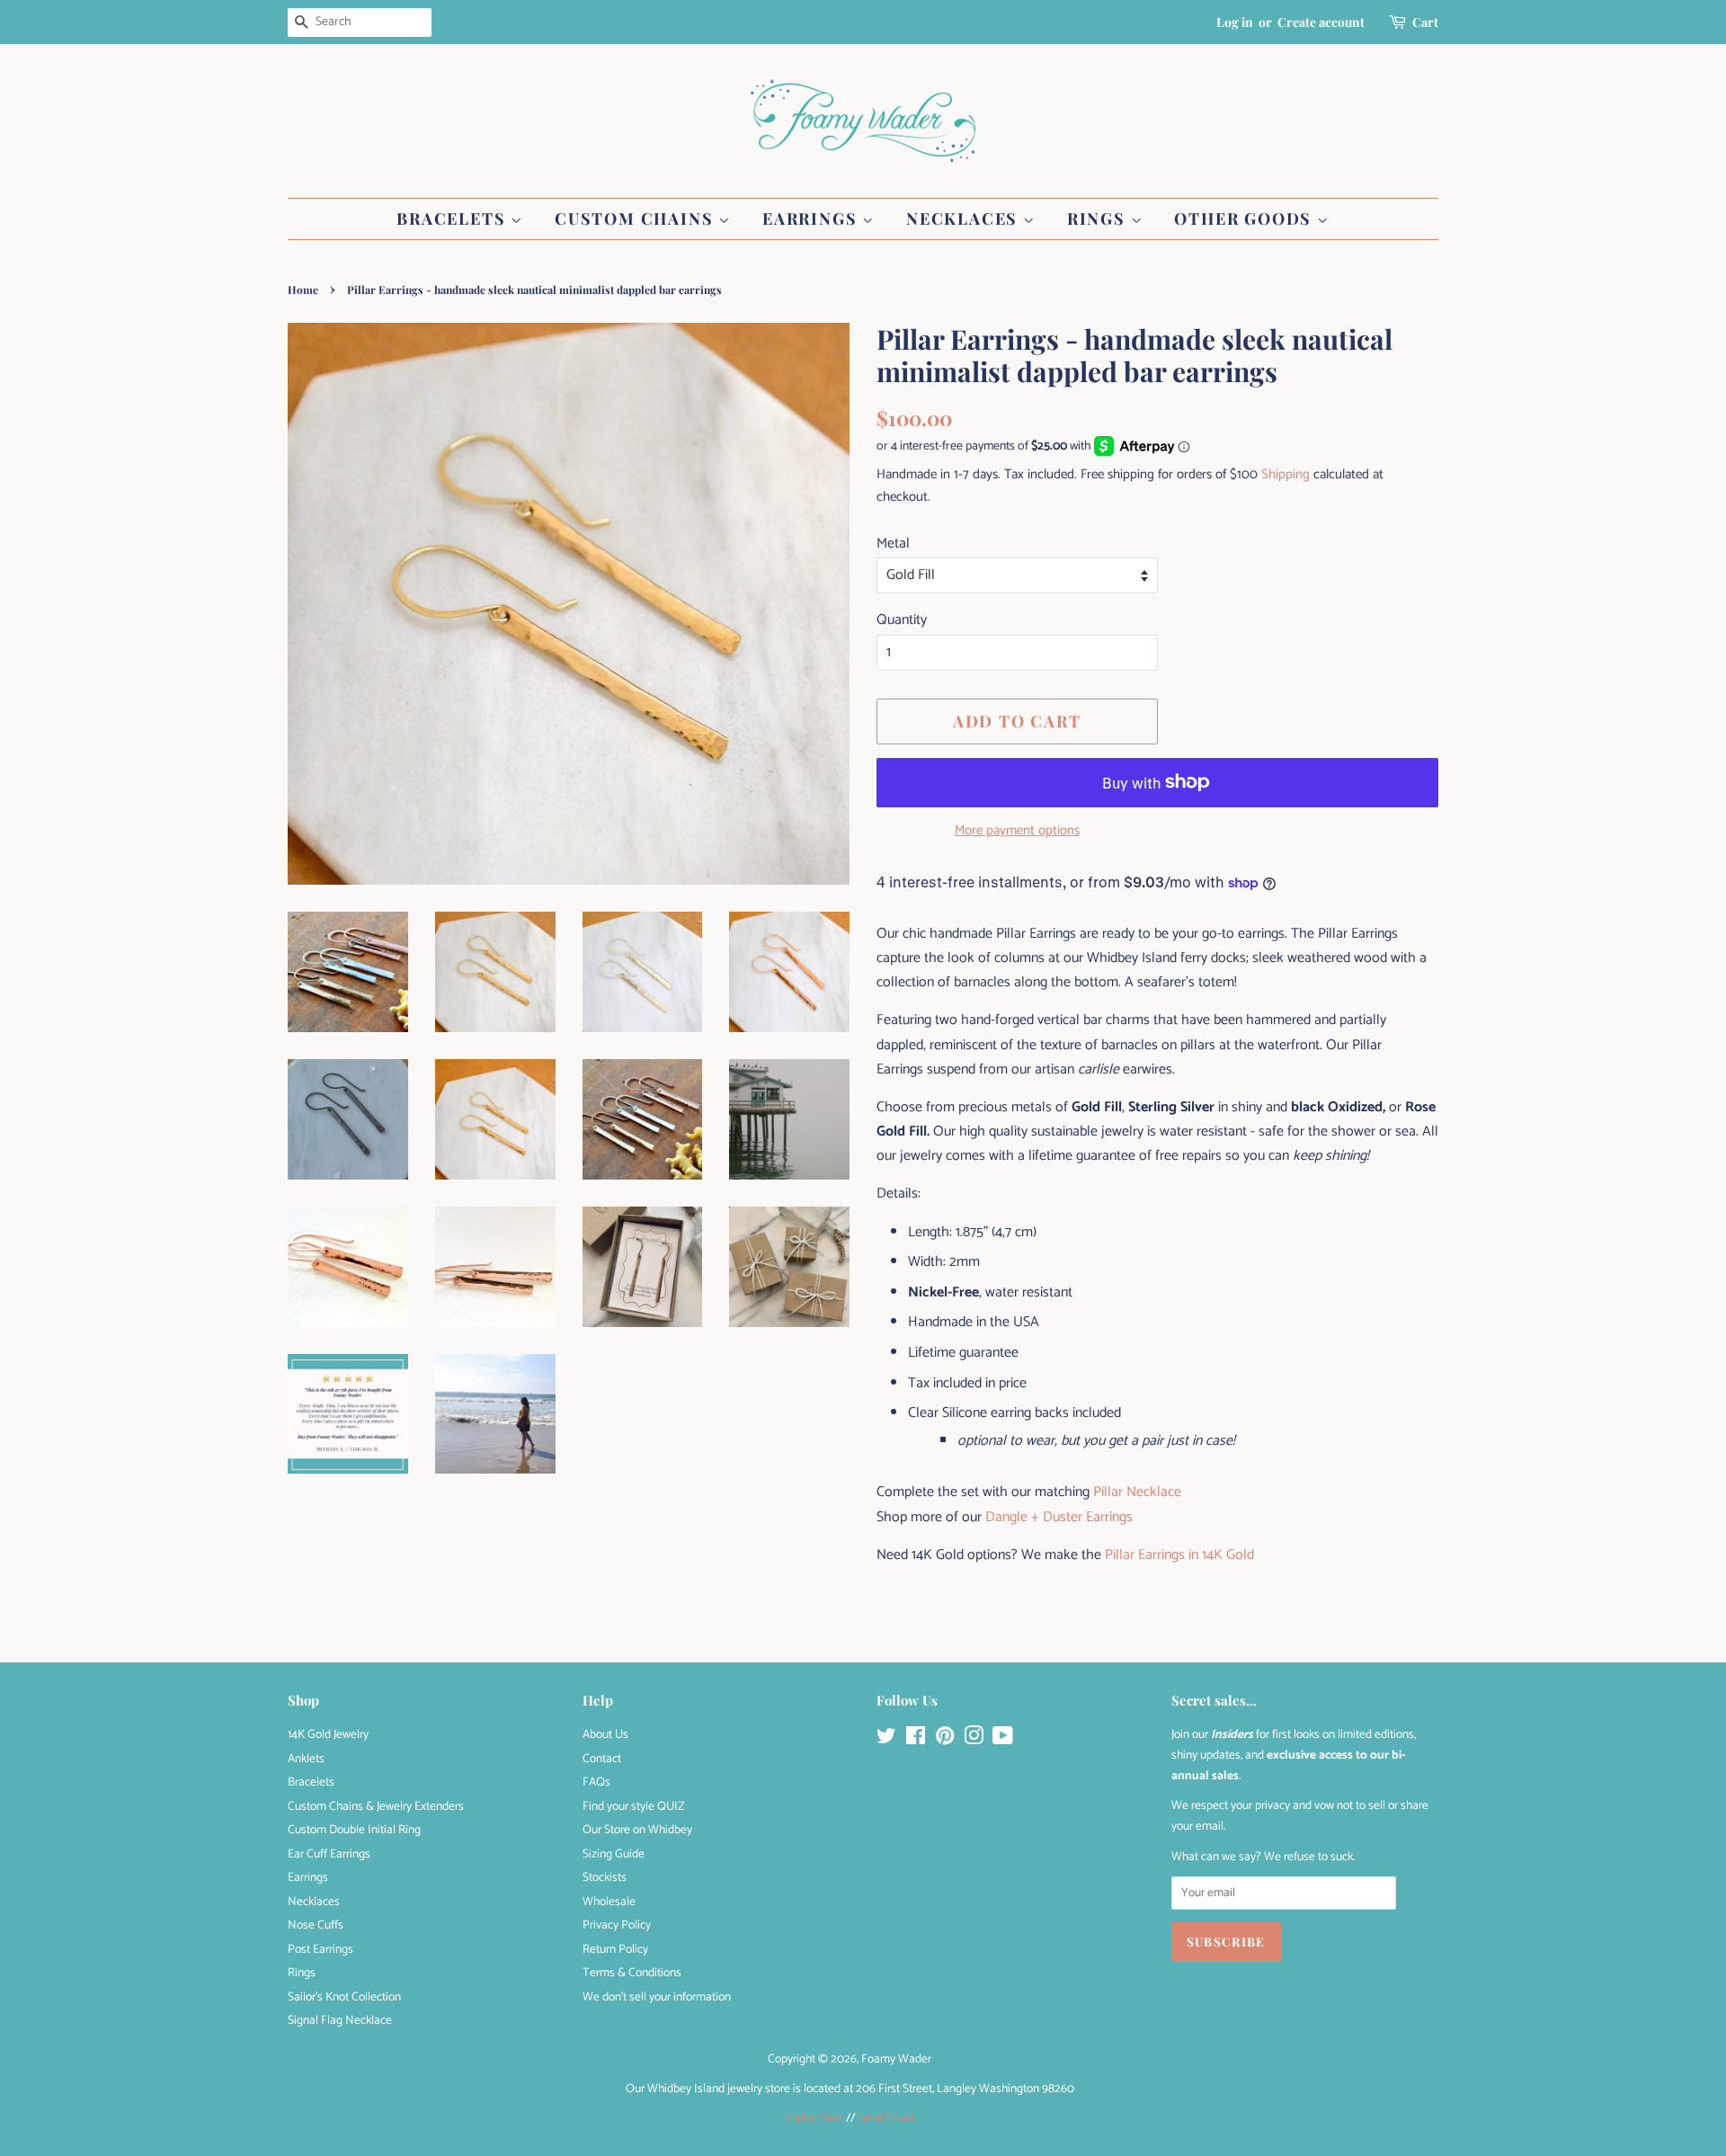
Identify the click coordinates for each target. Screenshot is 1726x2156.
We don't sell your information (657, 1997)
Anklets (306, 1759)
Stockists (605, 1877)
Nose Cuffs (316, 1925)
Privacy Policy (617, 1925)
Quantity (902, 620)
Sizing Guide (614, 1854)
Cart (1425, 22)
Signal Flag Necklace (340, 2020)
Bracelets (454, 218)
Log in (1235, 22)
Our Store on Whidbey (637, 1830)
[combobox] (360, 22)
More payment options (1017, 830)
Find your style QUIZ (634, 1806)
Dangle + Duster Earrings (1059, 1517)
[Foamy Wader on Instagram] (974, 1740)
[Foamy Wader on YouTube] (1003, 1740)
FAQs (596, 1782)
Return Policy (615, 1949)
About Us (605, 1734)
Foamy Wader (896, 2059)
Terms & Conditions (632, 1973)
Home (303, 290)
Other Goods (1246, 218)
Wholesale (609, 1902)
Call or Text (815, 2118)
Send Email (885, 2118)
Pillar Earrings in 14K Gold (1179, 1555)
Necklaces (965, 218)
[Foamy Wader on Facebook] (916, 1740)
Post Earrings (320, 1949)
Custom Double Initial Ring (354, 1830)
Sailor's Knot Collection (344, 1997)
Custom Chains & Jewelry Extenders (376, 1806)
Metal (893, 543)
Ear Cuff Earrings (329, 1854)
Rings (1099, 218)
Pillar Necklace (1137, 1492)
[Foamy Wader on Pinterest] (945, 1740)
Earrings (812, 218)
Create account (1321, 22)
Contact (602, 1759)
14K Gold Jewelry (328, 1734)
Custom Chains (636, 218)
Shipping (1286, 474)
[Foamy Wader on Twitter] (886, 1740)
